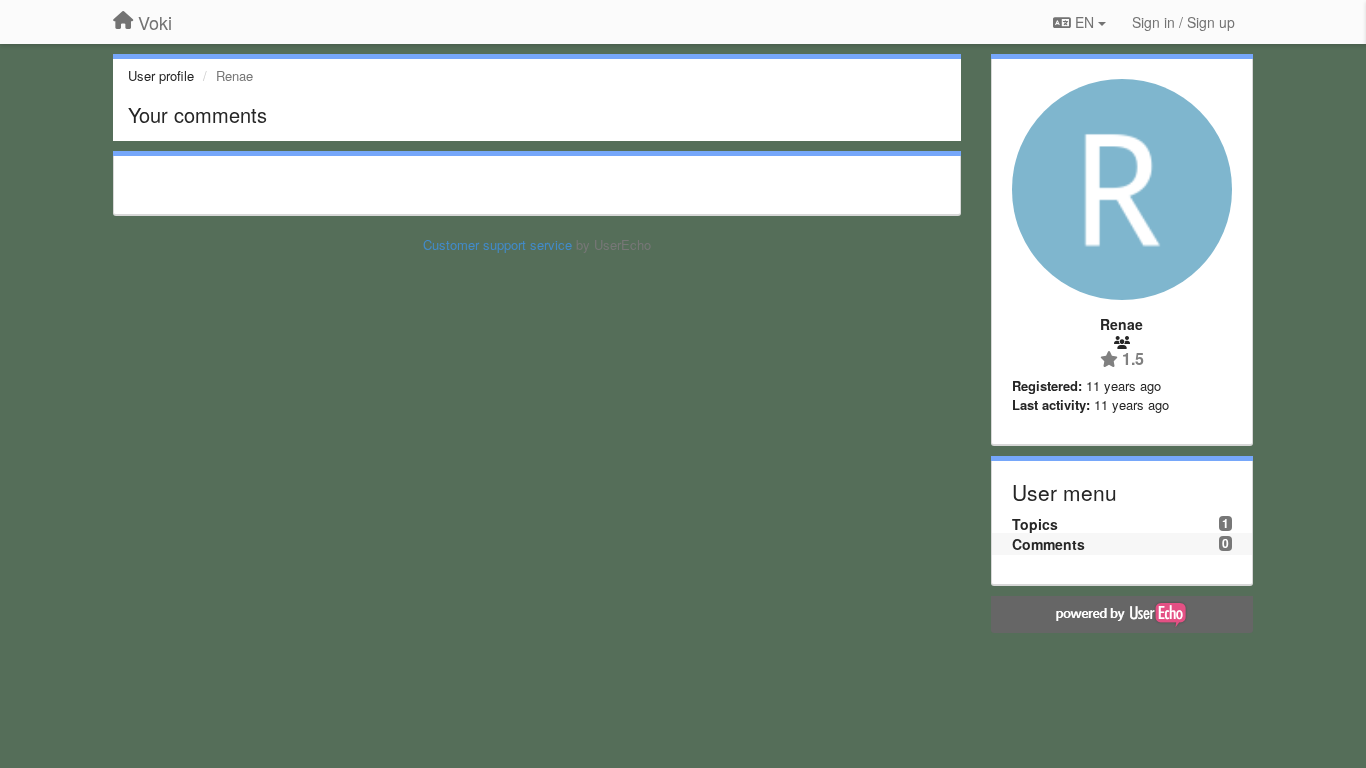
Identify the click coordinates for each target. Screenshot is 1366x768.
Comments (1048, 544)
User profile (161, 75)
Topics (1035, 524)
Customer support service (497, 244)
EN (1084, 22)
